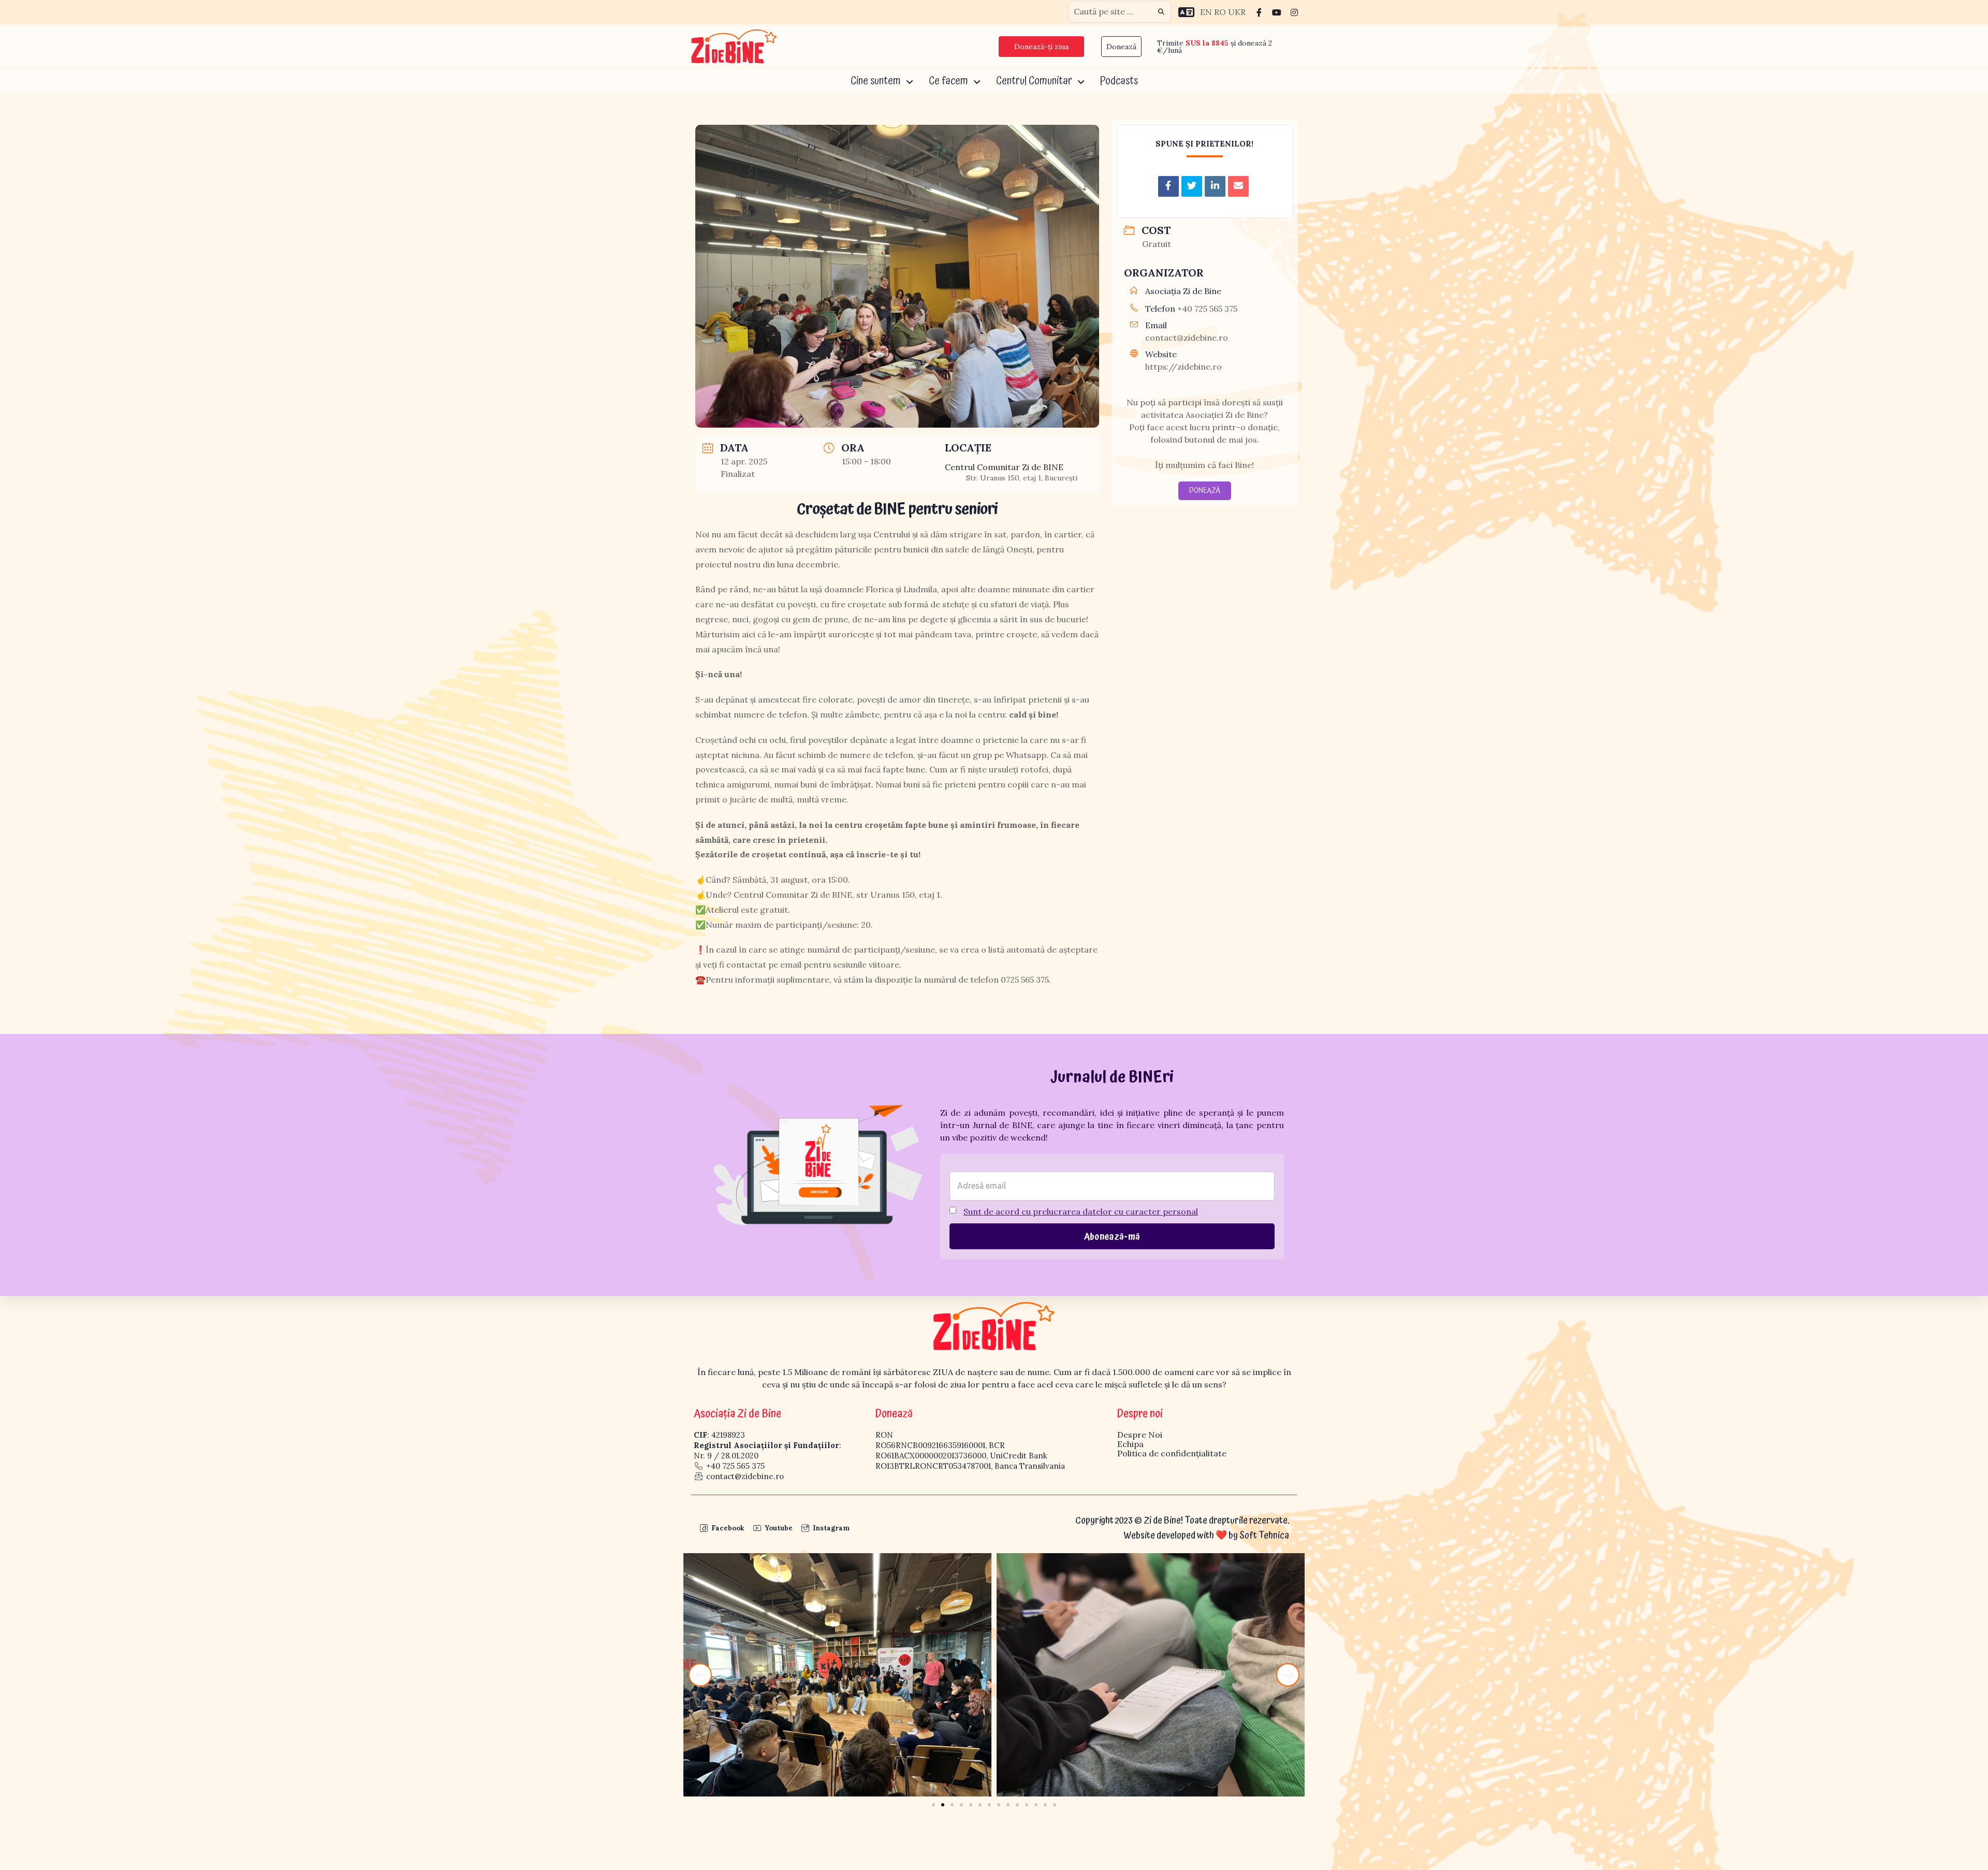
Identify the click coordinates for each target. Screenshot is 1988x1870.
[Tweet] (1192, 186)
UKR (1237, 12)
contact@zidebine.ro (1187, 338)
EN (1206, 12)
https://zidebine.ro (1183, 367)
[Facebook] (1259, 12)
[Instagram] (1294, 12)
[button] (700, 1675)
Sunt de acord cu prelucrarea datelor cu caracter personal (1081, 1211)
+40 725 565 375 (1207, 309)
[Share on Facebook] (1168, 186)
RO (1220, 12)
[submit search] (1161, 12)
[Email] (1238, 186)
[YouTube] (1277, 12)
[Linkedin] (1215, 186)
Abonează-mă (1112, 1237)
